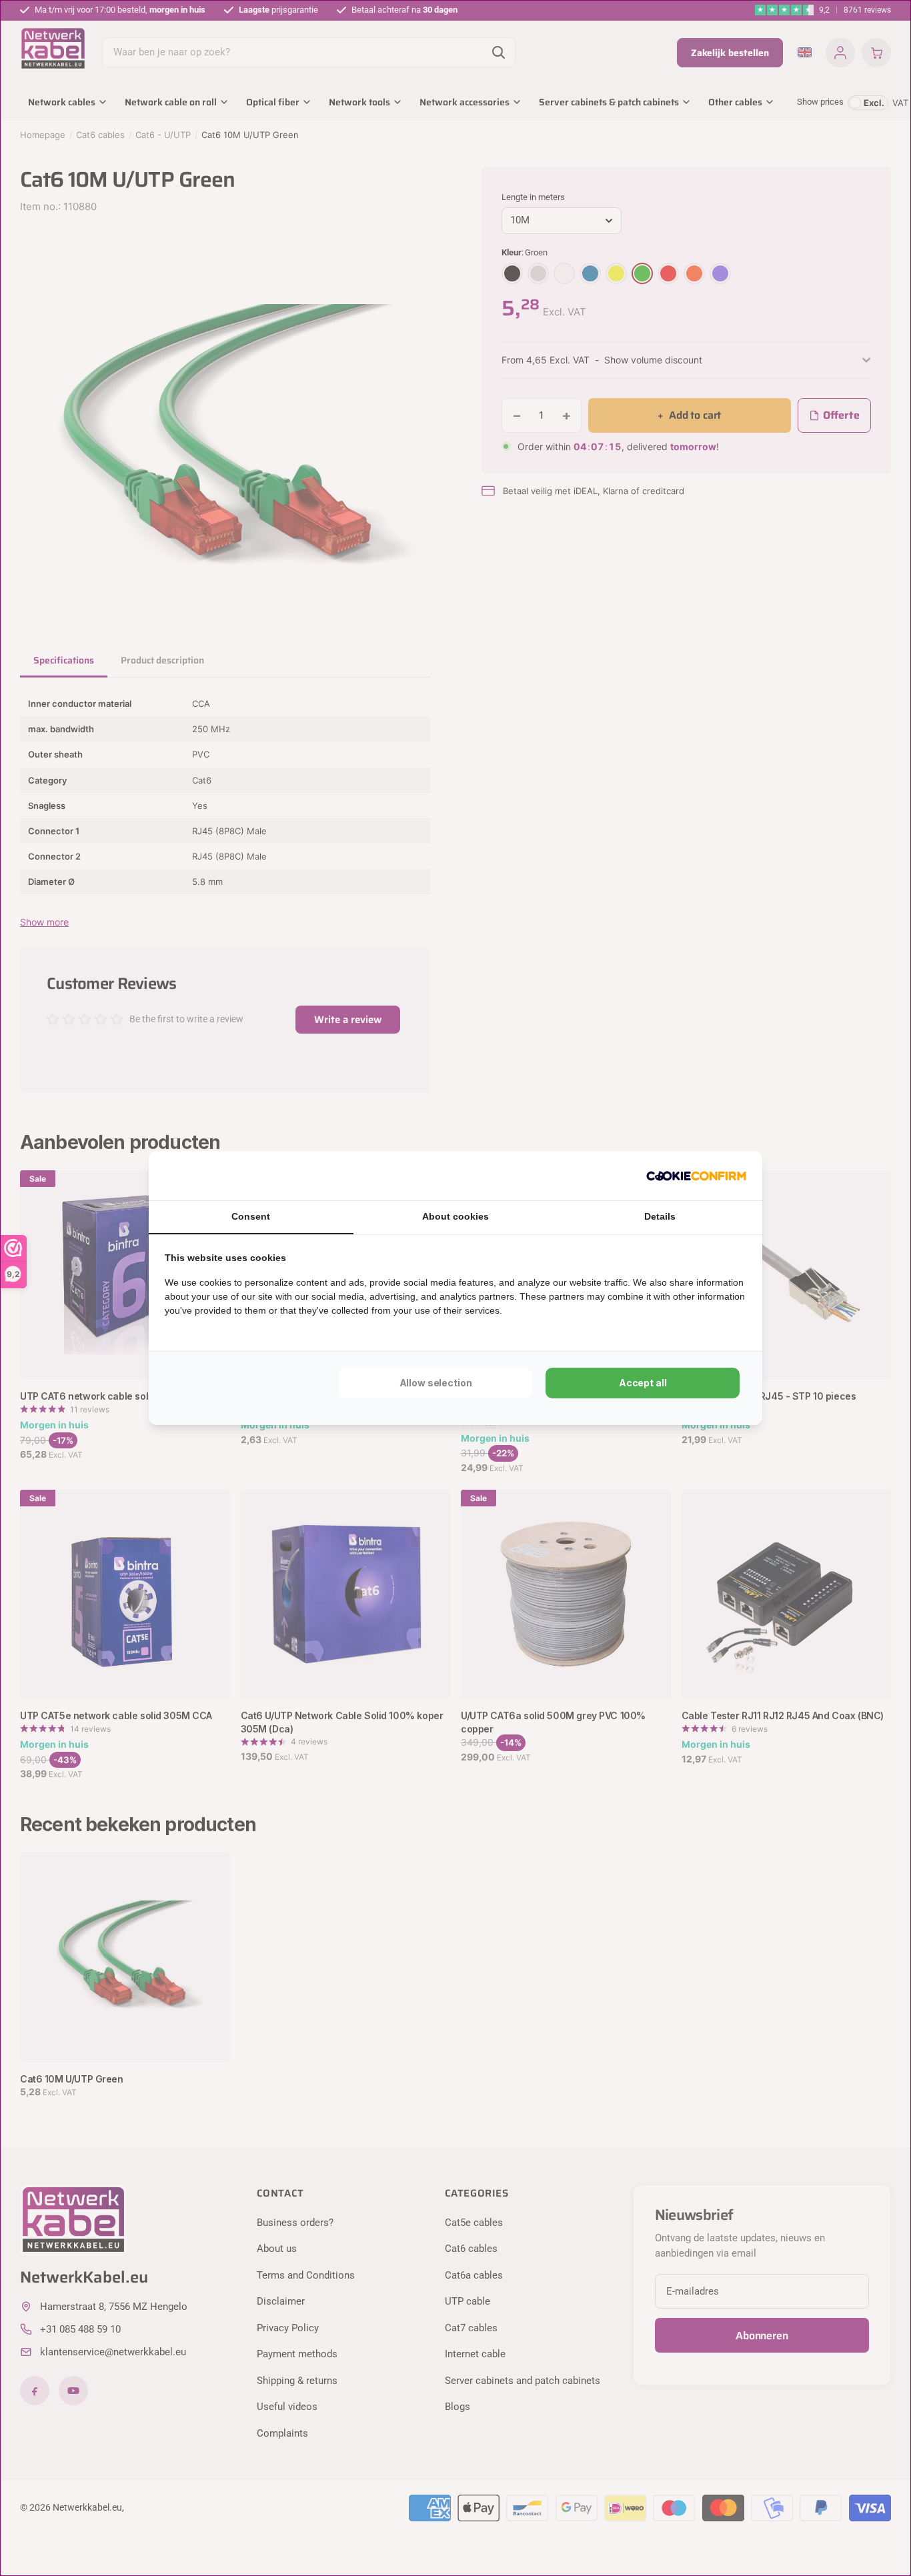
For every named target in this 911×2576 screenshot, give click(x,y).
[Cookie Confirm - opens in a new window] (696, 1176)
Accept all (643, 1383)
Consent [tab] (251, 1216)
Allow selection (436, 1383)
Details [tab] (660, 1216)
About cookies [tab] (455, 1216)
